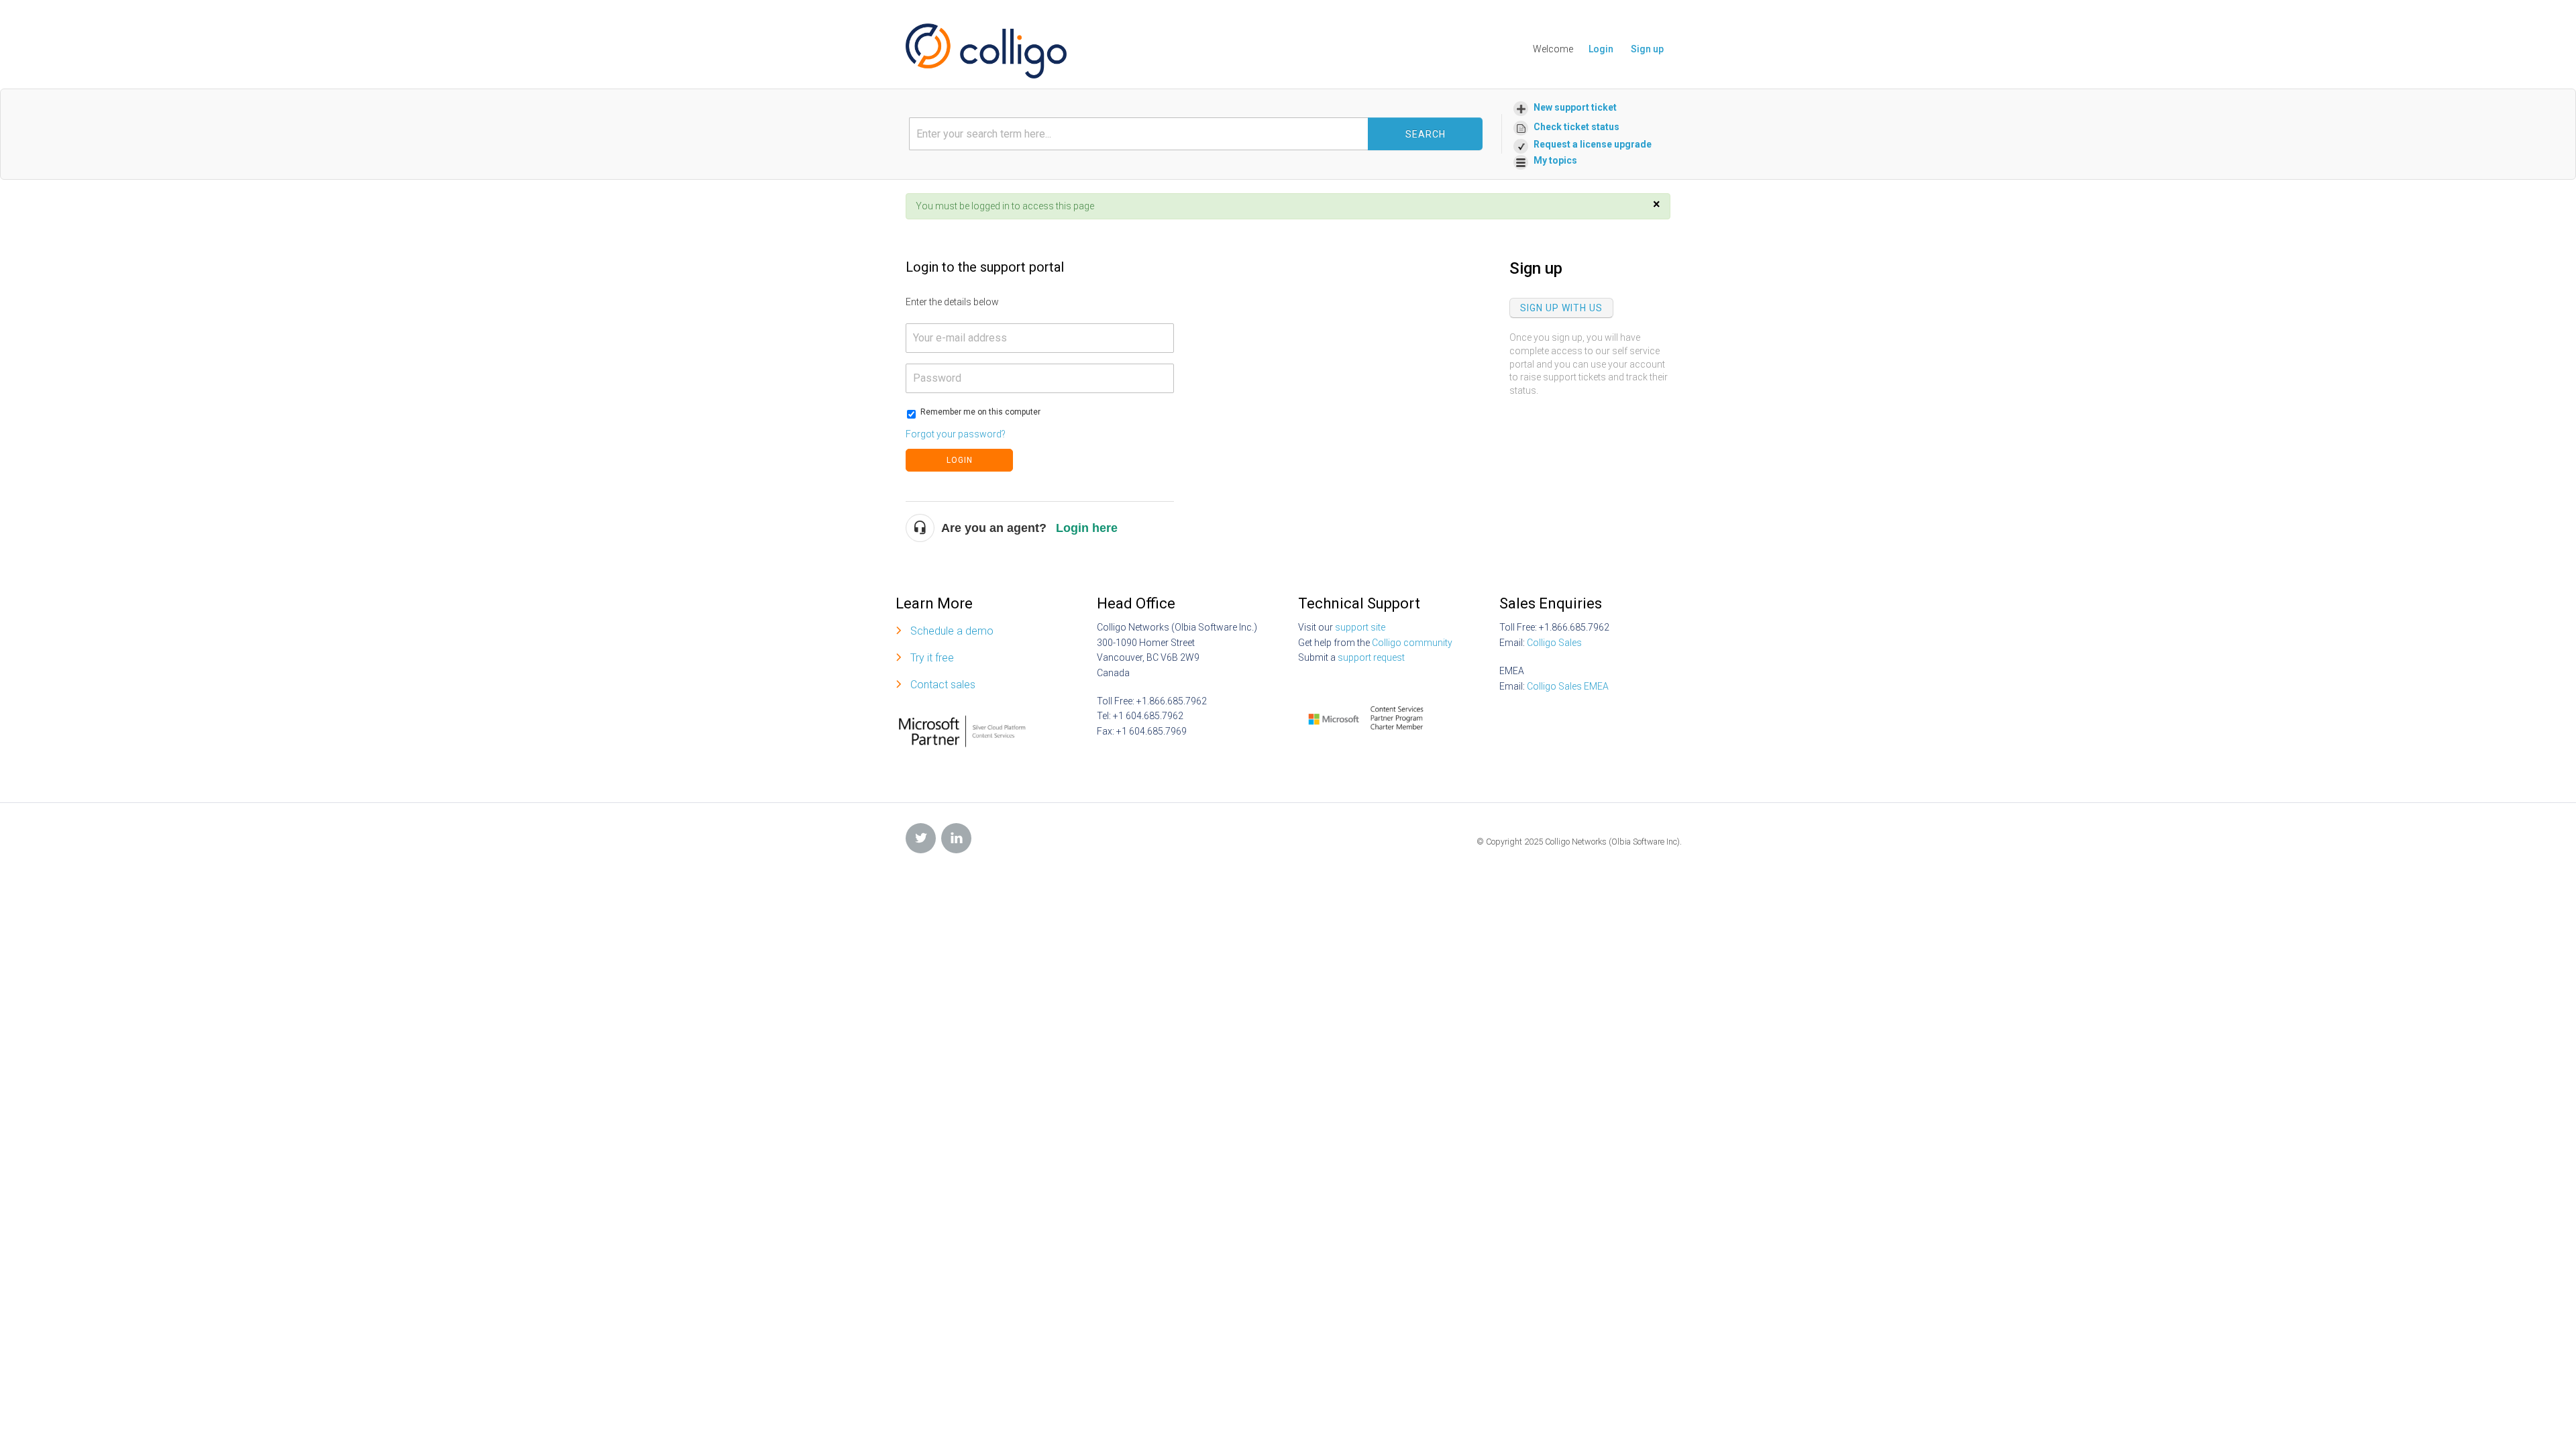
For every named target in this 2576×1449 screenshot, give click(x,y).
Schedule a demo (952, 631)
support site (1360, 627)
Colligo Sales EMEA (1568, 686)
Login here (1087, 528)
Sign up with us (1561, 308)
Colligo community (1412, 643)
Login (960, 460)
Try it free (932, 658)
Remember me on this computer (980, 412)
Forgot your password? (956, 434)
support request (1371, 657)
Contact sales (943, 685)
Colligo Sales (1554, 643)
